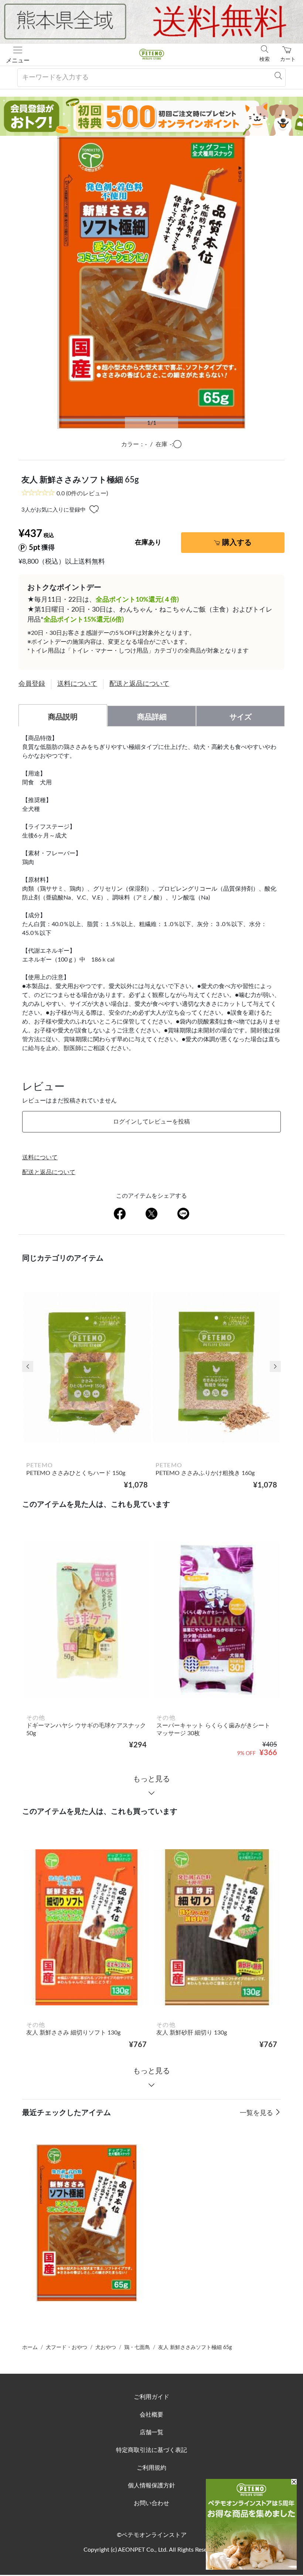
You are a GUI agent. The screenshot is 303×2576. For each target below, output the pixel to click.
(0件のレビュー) (82, 493)
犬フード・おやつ (67, 2348)
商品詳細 (152, 717)
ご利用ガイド (151, 2397)
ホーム (30, 2348)
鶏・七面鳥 (137, 2348)
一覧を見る (257, 2113)
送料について (77, 684)
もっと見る (151, 1779)
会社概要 (151, 2415)
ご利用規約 (151, 2468)
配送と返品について (139, 684)
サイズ (241, 717)
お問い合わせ (151, 2503)
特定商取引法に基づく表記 (151, 2450)
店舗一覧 (151, 2432)
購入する (237, 543)
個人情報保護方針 (151, 2486)
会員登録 (32, 684)
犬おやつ (106, 2348)
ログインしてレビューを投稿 (151, 1122)
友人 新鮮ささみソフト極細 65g (195, 2348)
